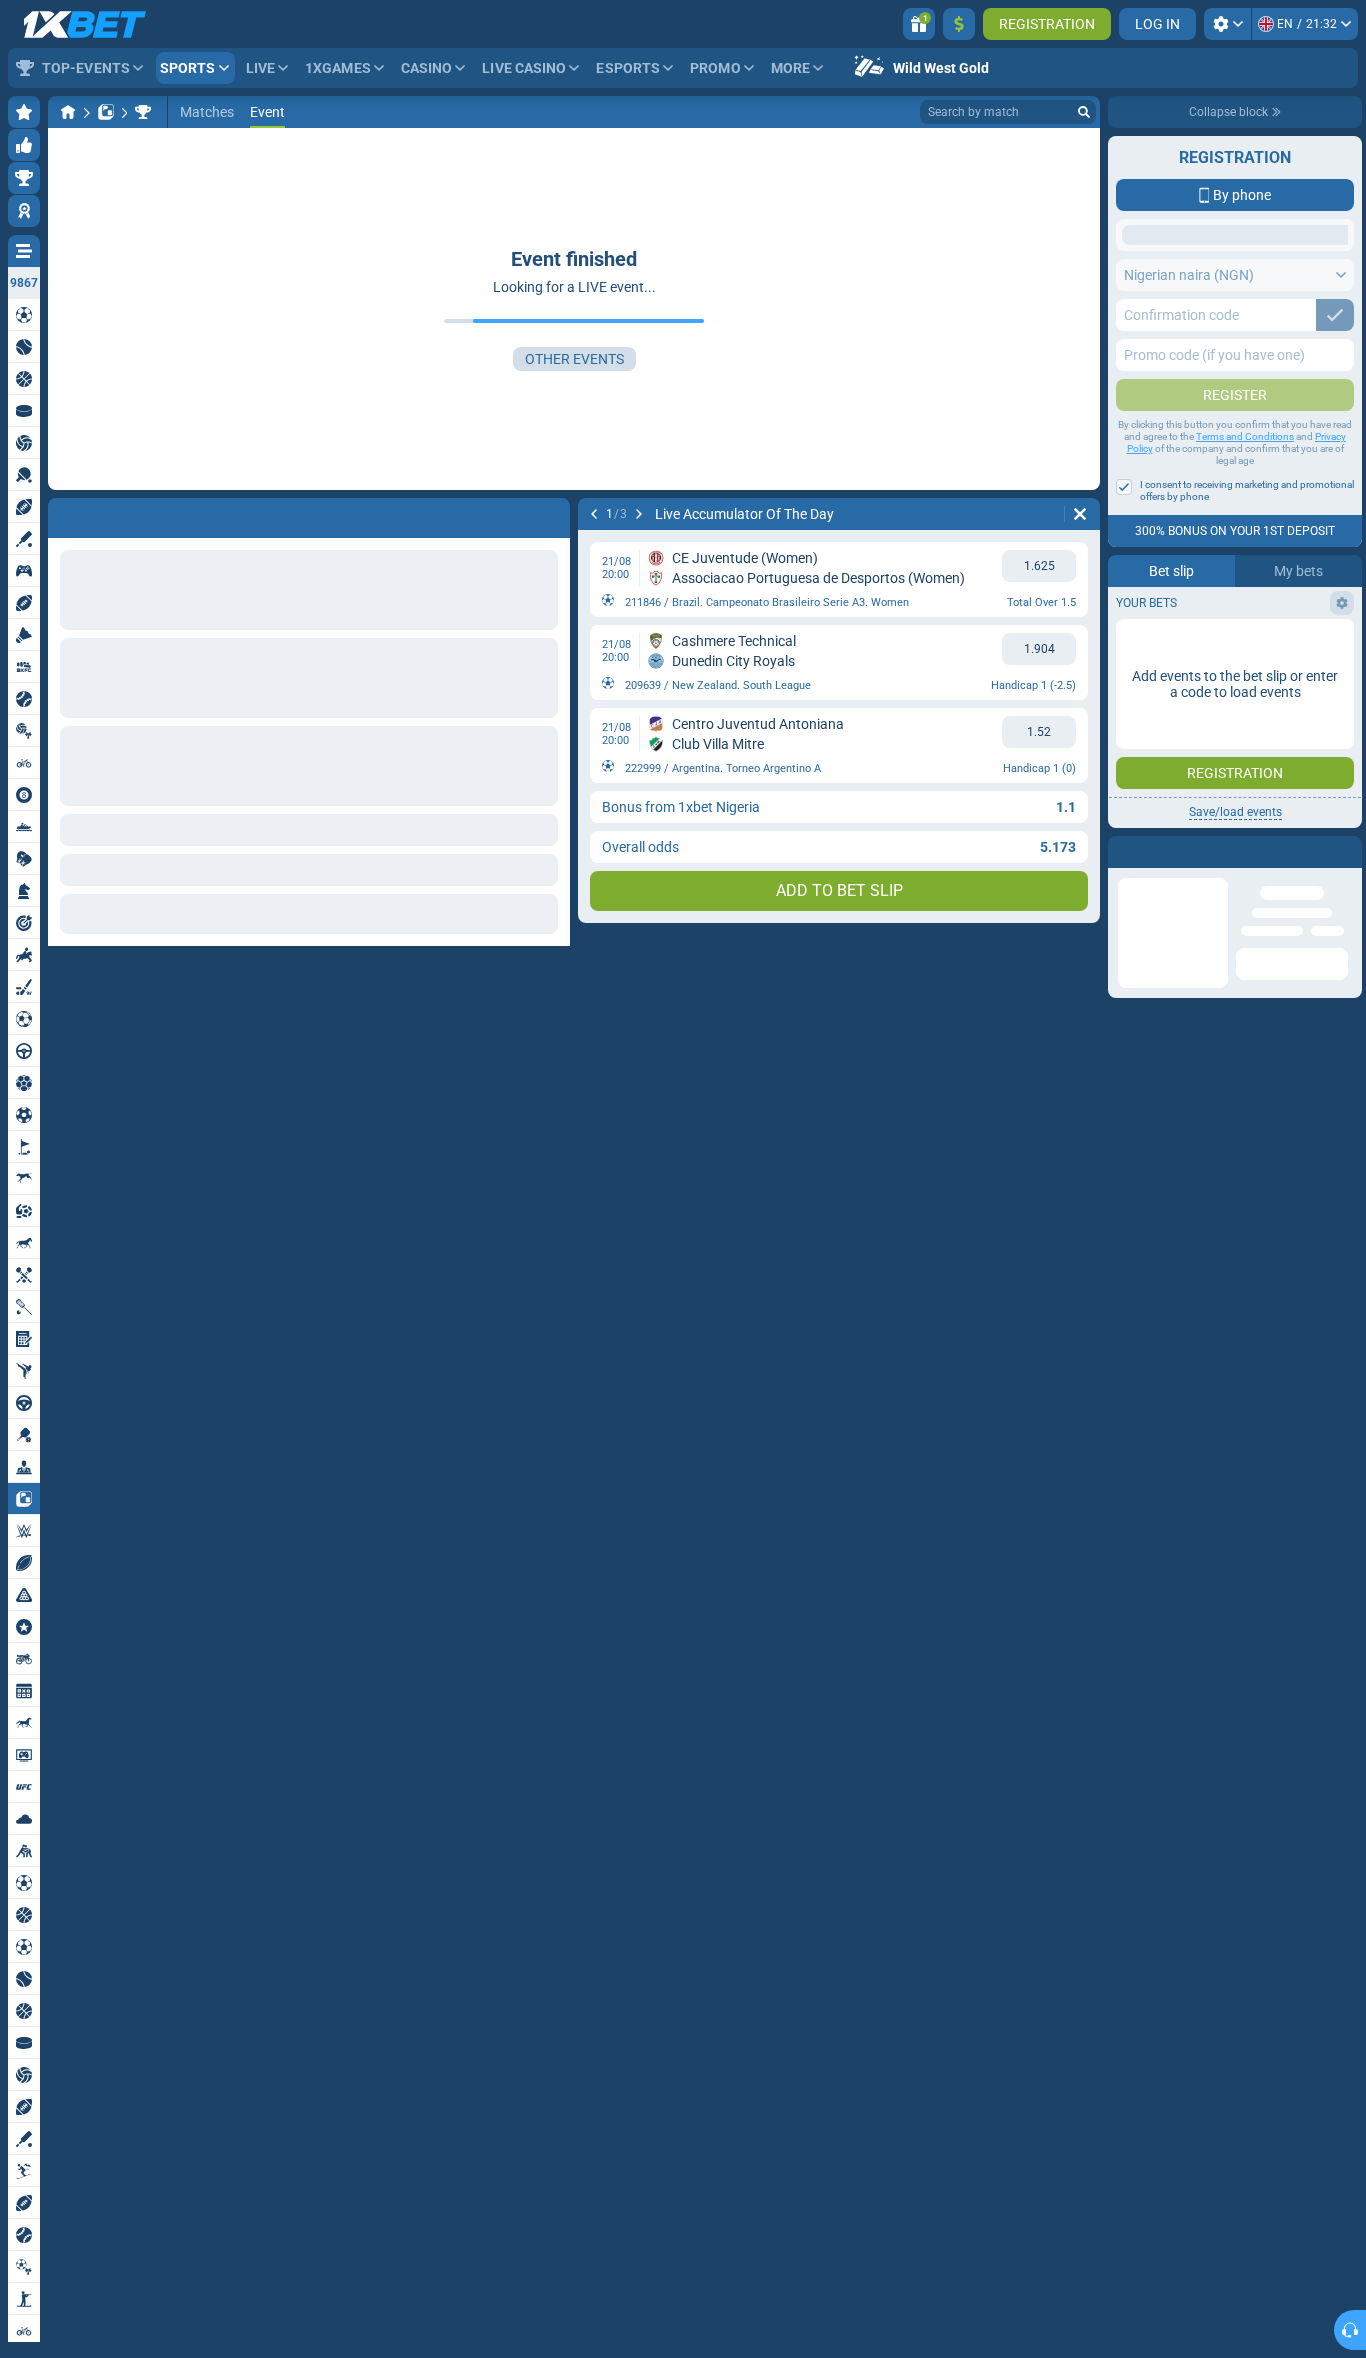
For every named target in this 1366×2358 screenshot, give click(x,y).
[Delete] (1080, 514)
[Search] (1084, 112)
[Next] (639, 514)
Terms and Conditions (1245, 595)
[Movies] (143, 112)
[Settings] (1227, 24)
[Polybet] (106, 112)
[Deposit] (959, 24)
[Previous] (594, 514)
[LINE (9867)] (68, 112)
